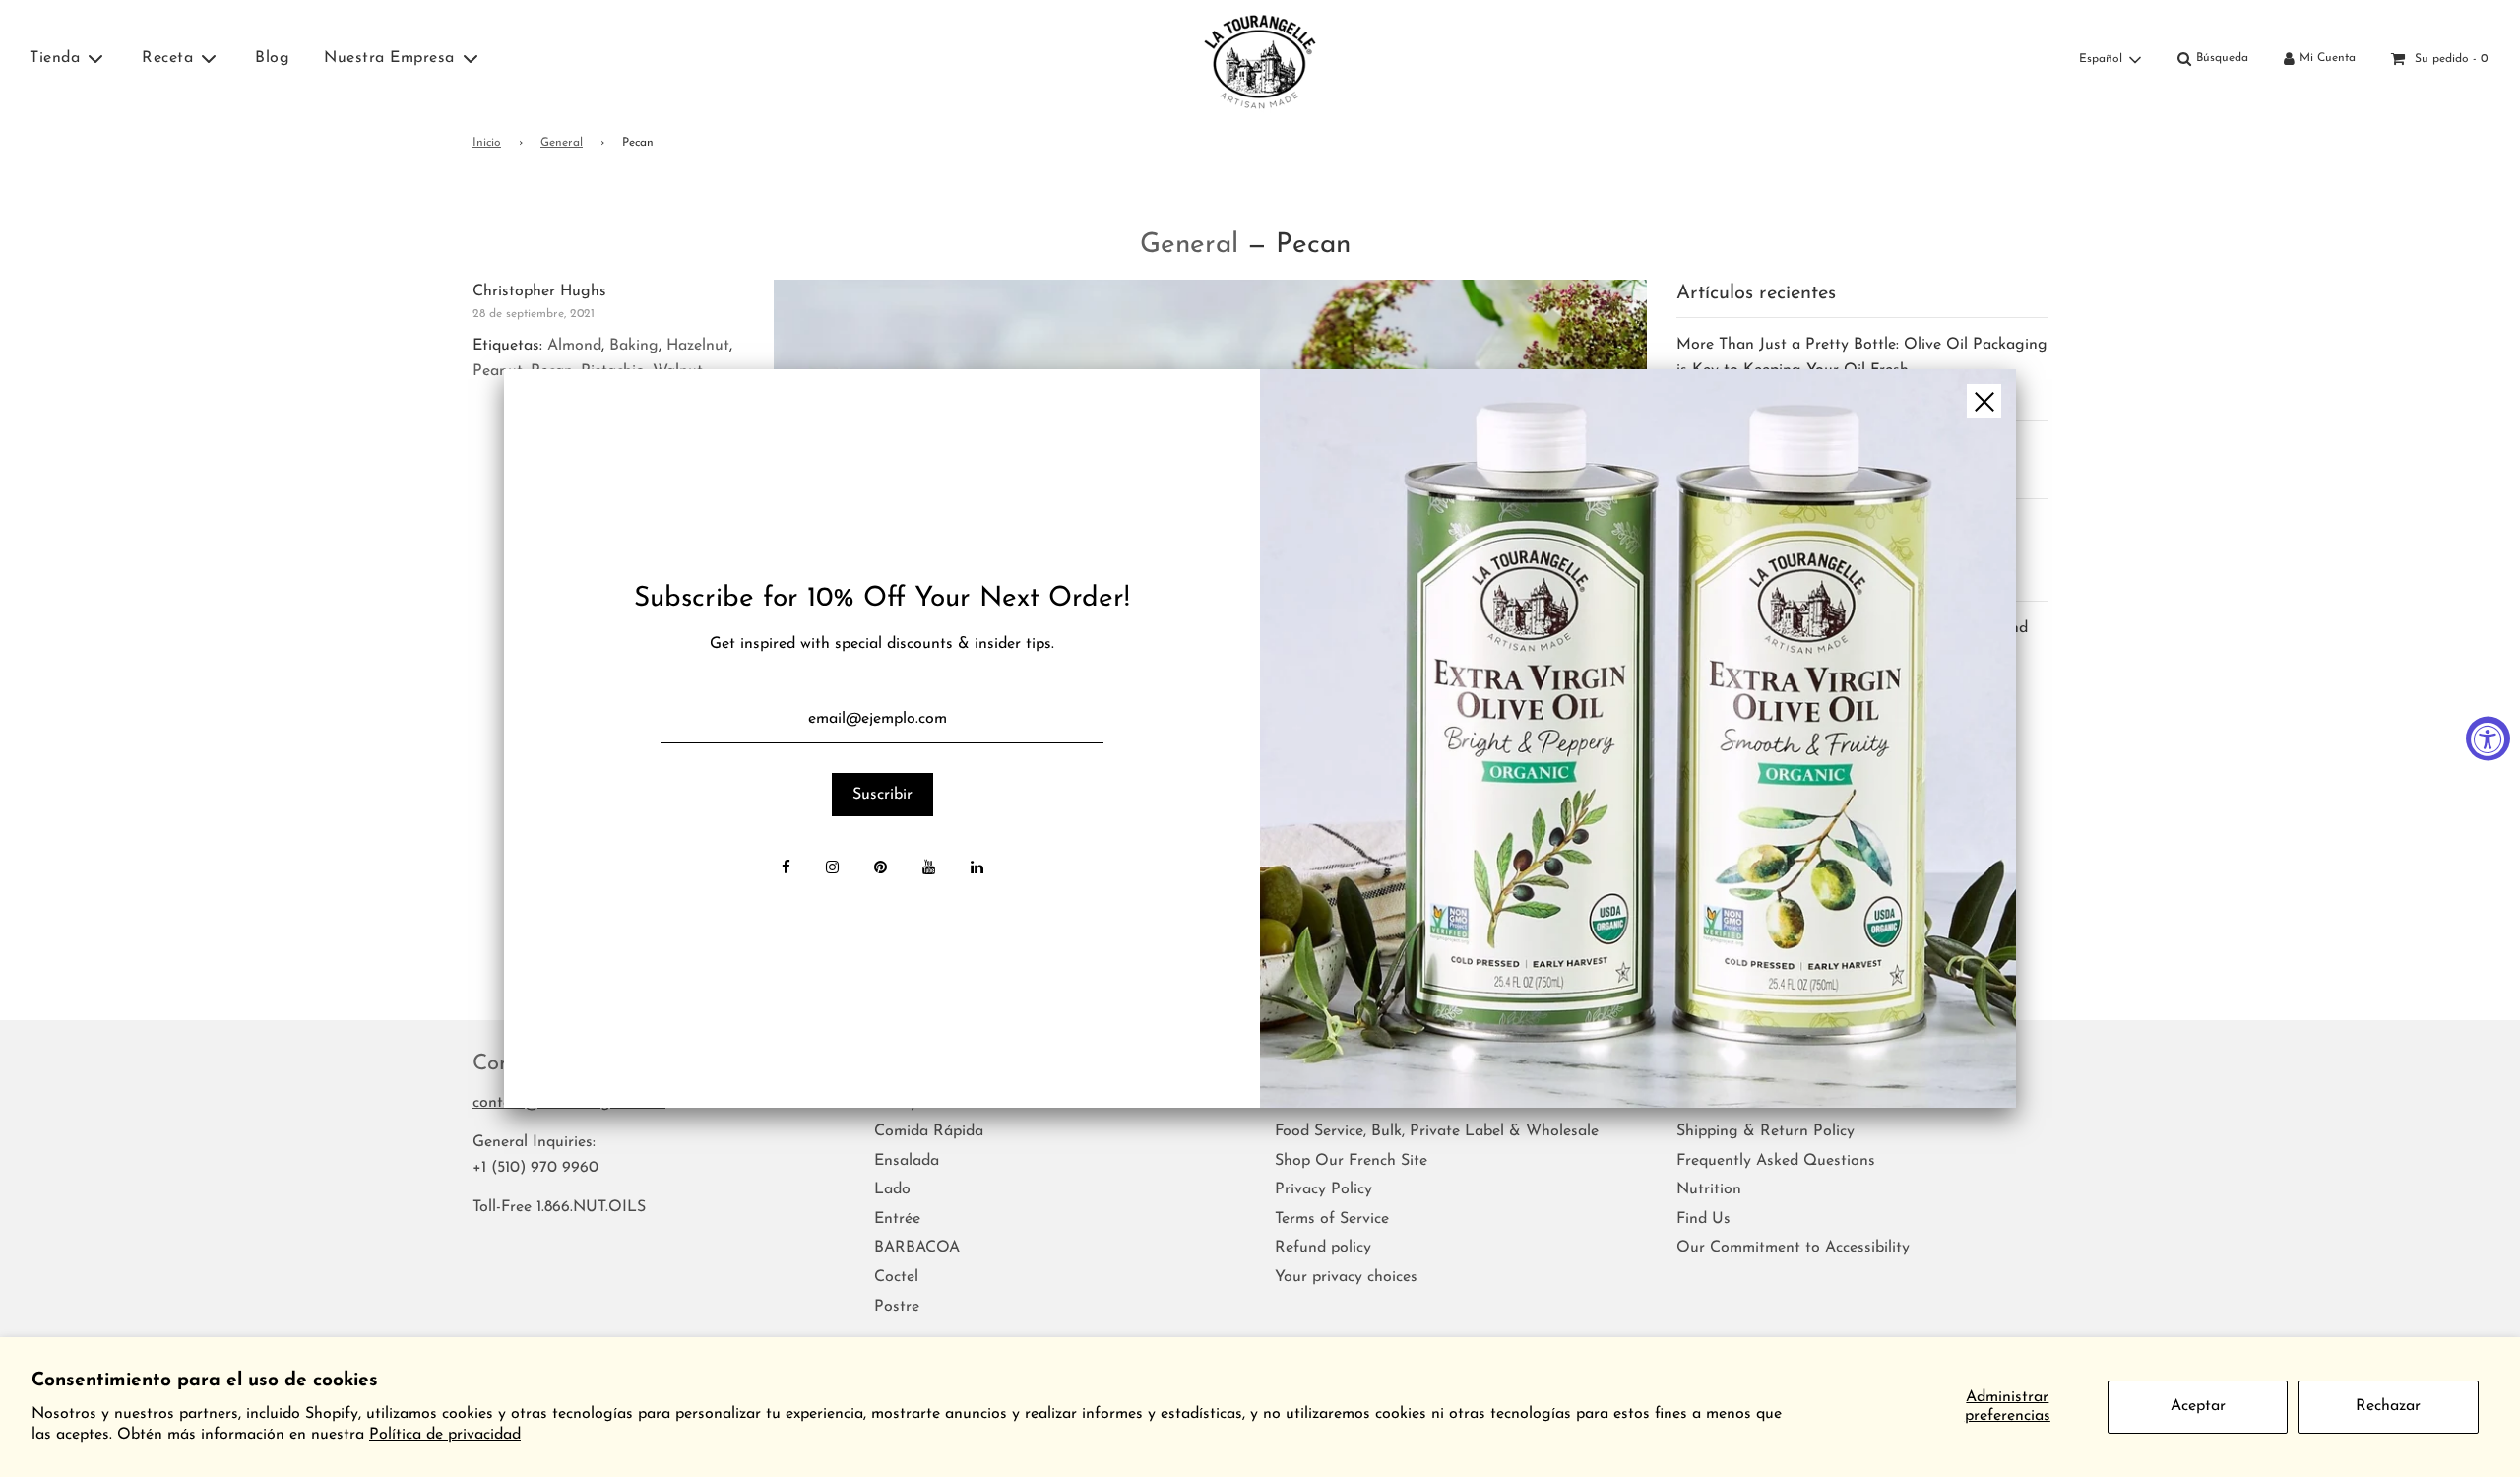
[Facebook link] (786, 869)
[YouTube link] (929, 869)
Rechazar (2388, 1406)
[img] (1638, 738)
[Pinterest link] (881, 869)
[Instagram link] (832, 869)
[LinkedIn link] (977, 869)
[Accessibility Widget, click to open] (2488, 739)
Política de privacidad (445, 1435)
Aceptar (2198, 1406)
